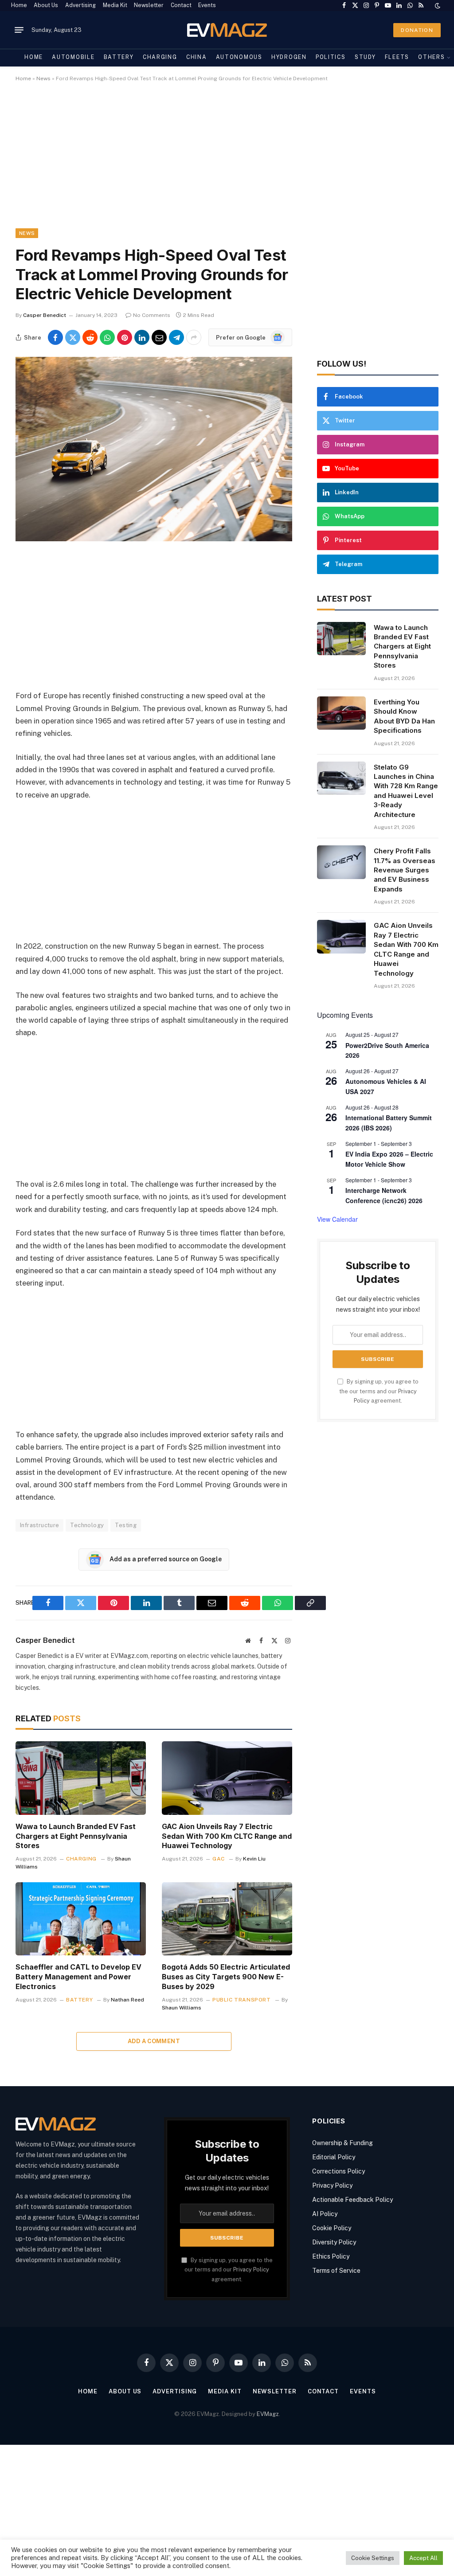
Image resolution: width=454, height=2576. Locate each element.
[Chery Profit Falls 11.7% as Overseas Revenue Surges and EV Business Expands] (341, 862)
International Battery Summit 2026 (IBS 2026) (389, 1123)
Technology (87, 1525)
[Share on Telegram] (176, 337)
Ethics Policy (331, 2256)
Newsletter (149, 5)
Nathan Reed (127, 2000)
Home (19, 5)
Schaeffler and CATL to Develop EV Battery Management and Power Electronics (78, 1977)
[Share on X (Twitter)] (73, 337)
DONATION (417, 30)
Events (207, 5)
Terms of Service (336, 2271)
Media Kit (115, 5)
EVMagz (268, 2414)
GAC (219, 1859)
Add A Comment (154, 2041)
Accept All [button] (423, 2558)
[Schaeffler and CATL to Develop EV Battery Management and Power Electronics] (81, 1919)
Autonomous (239, 57)
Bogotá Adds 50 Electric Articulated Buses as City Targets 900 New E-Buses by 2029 (226, 1977)
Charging (160, 57)
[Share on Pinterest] (125, 337)
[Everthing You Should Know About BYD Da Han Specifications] (341, 713)
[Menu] (19, 30)
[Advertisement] (227, 163)
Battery (119, 57)
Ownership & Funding (342, 2143)
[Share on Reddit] (90, 337)
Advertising (80, 5)
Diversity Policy (334, 2242)
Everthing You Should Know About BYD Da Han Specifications (404, 716)
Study (365, 57)
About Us (46, 5)
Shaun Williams (182, 2008)
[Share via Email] (159, 337)
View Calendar (337, 1219)
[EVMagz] (227, 30)
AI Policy (325, 2214)
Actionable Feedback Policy (352, 2200)
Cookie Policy (332, 2228)
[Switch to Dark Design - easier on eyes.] (437, 6)
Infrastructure (39, 1525)
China (196, 57)
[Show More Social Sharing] (194, 337)
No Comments (152, 315)
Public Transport (242, 2000)
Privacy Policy (251, 2269)
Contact (181, 5)
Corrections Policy (339, 2171)
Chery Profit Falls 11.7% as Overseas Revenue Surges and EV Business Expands (405, 870)
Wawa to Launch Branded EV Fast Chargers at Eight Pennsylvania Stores (76, 1836)
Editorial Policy (334, 2157)
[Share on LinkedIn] (142, 337)
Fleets (397, 57)
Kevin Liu (254, 1859)
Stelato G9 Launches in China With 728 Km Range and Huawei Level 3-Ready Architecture (406, 791)
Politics (331, 57)
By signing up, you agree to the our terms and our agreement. (379, 1391)
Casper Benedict (45, 315)
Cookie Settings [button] (373, 2558)
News (43, 78)
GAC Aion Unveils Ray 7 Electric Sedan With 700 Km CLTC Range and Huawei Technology (227, 1836)
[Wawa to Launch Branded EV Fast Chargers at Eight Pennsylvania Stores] (81, 1778)
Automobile (73, 57)
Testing (126, 1525)
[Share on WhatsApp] (107, 337)
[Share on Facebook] (55, 337)
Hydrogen (289, 57)
